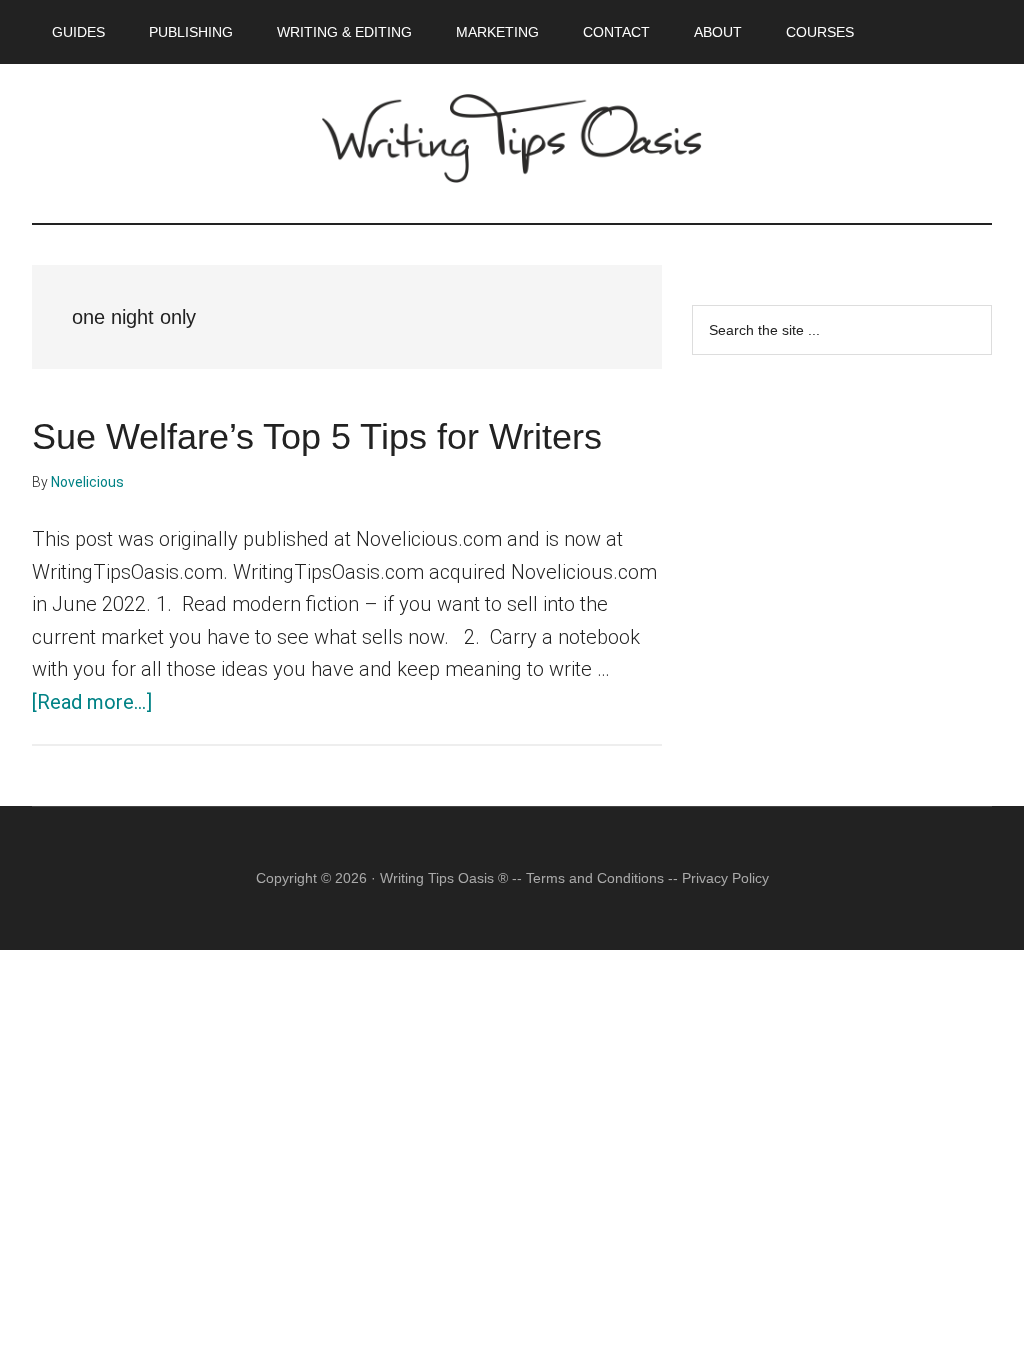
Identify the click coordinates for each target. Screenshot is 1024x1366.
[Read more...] (92, 702)
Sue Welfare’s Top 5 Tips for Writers (317, 436)
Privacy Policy (725, 878)
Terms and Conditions (595, 878)
